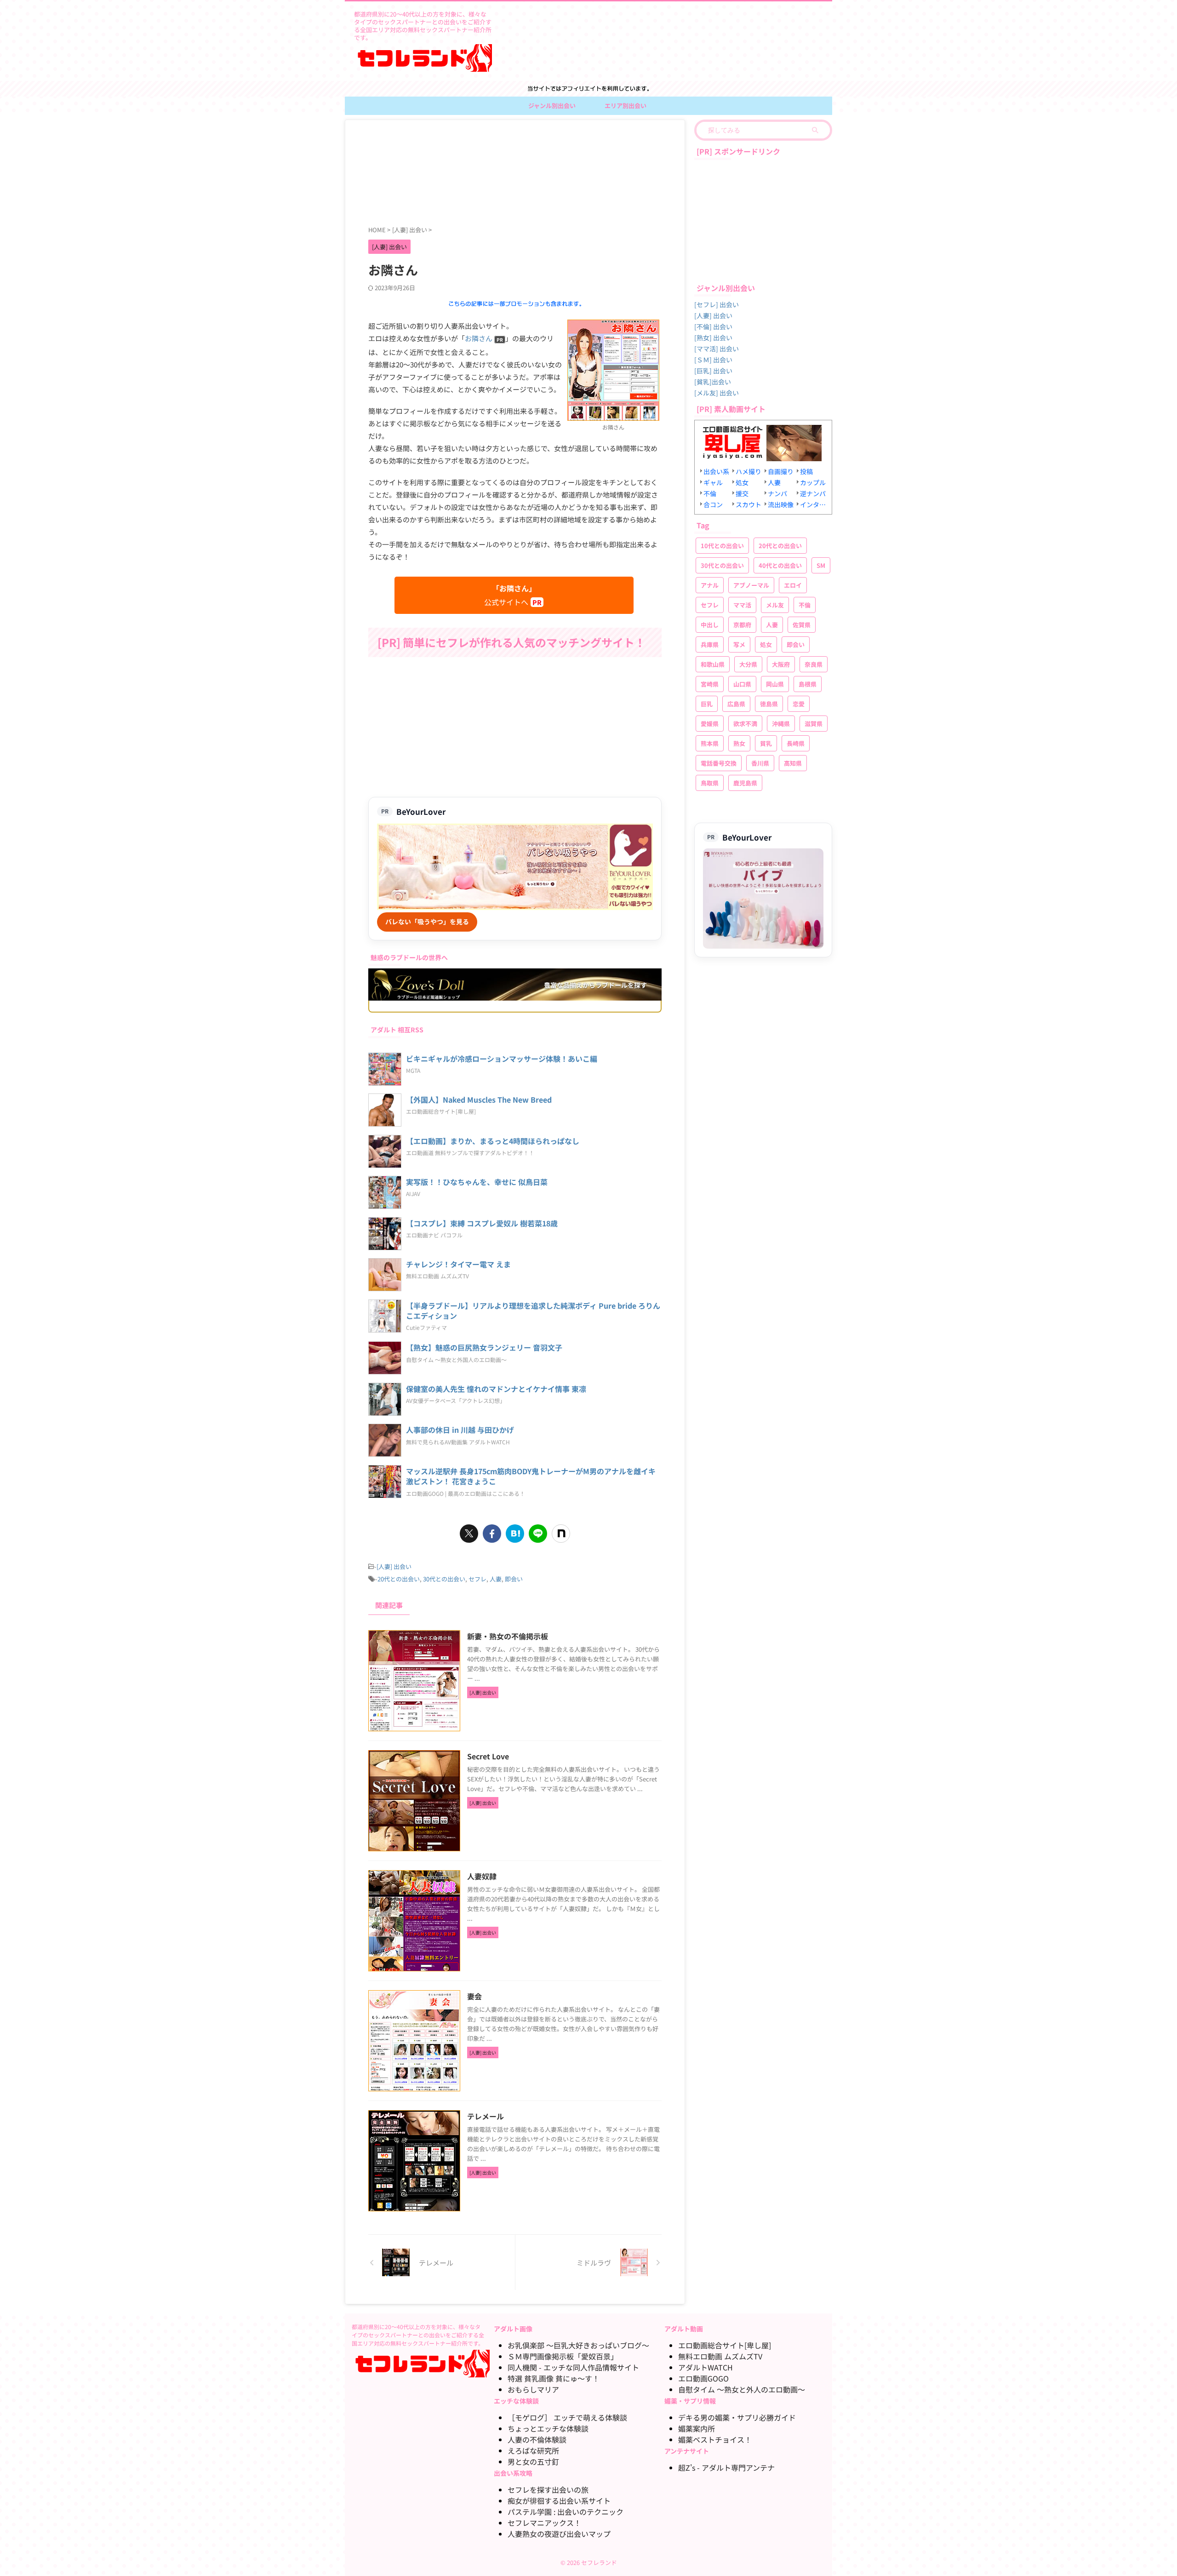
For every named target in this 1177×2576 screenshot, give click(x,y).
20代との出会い (399, 1579)
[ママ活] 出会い (717, 349)
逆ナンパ (813, 493)
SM (821, 565)
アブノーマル (751, 585)
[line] (538, 1534)
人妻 (496, 1579)
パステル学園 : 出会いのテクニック (566, 2512)
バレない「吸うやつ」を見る (427, 922)
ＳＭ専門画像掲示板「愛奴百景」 (563, 2356)
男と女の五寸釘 (533, 2462)
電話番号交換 (719, 763)
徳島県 (769, 704)
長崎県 (796, 743)
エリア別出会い (626, 106)
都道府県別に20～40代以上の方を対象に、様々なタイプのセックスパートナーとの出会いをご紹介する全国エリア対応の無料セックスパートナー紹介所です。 (418, 2335)
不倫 (710, 493)
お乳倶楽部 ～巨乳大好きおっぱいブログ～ (578, 2345)
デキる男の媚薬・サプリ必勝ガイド (737, 2417)
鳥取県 (710, 783)
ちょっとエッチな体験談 (548, 2428)
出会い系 (716, 471)
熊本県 (710, 743)
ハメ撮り (748, 471)
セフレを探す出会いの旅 (548, 2490)
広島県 (736, 704)
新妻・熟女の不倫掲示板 (508, 1636)
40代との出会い (780, 565)
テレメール (486, 2116)
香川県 (760, 763)
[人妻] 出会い (394, 1566)
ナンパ (777, 493)
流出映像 (781, 504)
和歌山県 (713, 664)
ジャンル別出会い (552, 106)
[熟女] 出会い (713, 338)
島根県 (808, 684)
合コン (713, 504)
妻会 (474, 1996)
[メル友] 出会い (717, 393)
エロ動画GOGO (703, 2378)
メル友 (775, 605)
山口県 (742, 684)
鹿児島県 (745, 783)
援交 (742, 493)
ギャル (713, 482)
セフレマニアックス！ (544, 2523)
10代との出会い (722, 546)
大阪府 (781, 664)
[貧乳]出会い (713, 382)
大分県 (748, 664)
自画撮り (781, 471)
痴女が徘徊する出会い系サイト (559, 2501)
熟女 (739, 743)
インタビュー (814, 504)
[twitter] (469, 1534)
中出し (710, 625)
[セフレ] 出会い (717, 304)
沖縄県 (781, 724)
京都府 (742, 625)
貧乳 (766, 743)
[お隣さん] (613, 415)
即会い (514, 1579)
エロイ (793, 585)
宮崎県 (710, 684)
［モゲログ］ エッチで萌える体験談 (567, 2417)
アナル (710, 585)
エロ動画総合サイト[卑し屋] (725, 2345)
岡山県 (775, 684)
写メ (739, 644)
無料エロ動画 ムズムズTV (720, 2356)
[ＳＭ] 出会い (713, 360)
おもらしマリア (533, 2389)
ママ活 (742, 605)
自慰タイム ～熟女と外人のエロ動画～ (742, 2389)
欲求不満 (745, 724)
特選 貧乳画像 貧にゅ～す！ (554, 2378)
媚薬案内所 (697, 2428)
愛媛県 (710, 724)
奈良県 (814, 664)
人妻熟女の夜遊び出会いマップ (559, 2534)
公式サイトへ (510, 595)
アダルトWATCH (706, 2367)
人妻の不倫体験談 (537, 2439)
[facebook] (492, 1534)
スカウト (748, 504)
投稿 (806, 471)
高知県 (793, 763)
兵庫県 (710, 644)
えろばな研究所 (533, 2450)
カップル (813, 482)
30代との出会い (444, 1579)
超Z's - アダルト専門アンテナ (726, 2467)
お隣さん (479, 338)
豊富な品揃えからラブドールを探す (595, 985)
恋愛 (799, 704)
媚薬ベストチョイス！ (715, 2439)
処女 (742, 482)
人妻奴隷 (482, 1876)
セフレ (477, 1579)
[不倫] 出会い (713, 326)
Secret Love (488, 1756)
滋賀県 (814, 724)
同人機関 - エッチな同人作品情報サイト (573, 2367)
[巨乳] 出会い (713, 371)
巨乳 (707, 704)
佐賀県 (802, 625)
